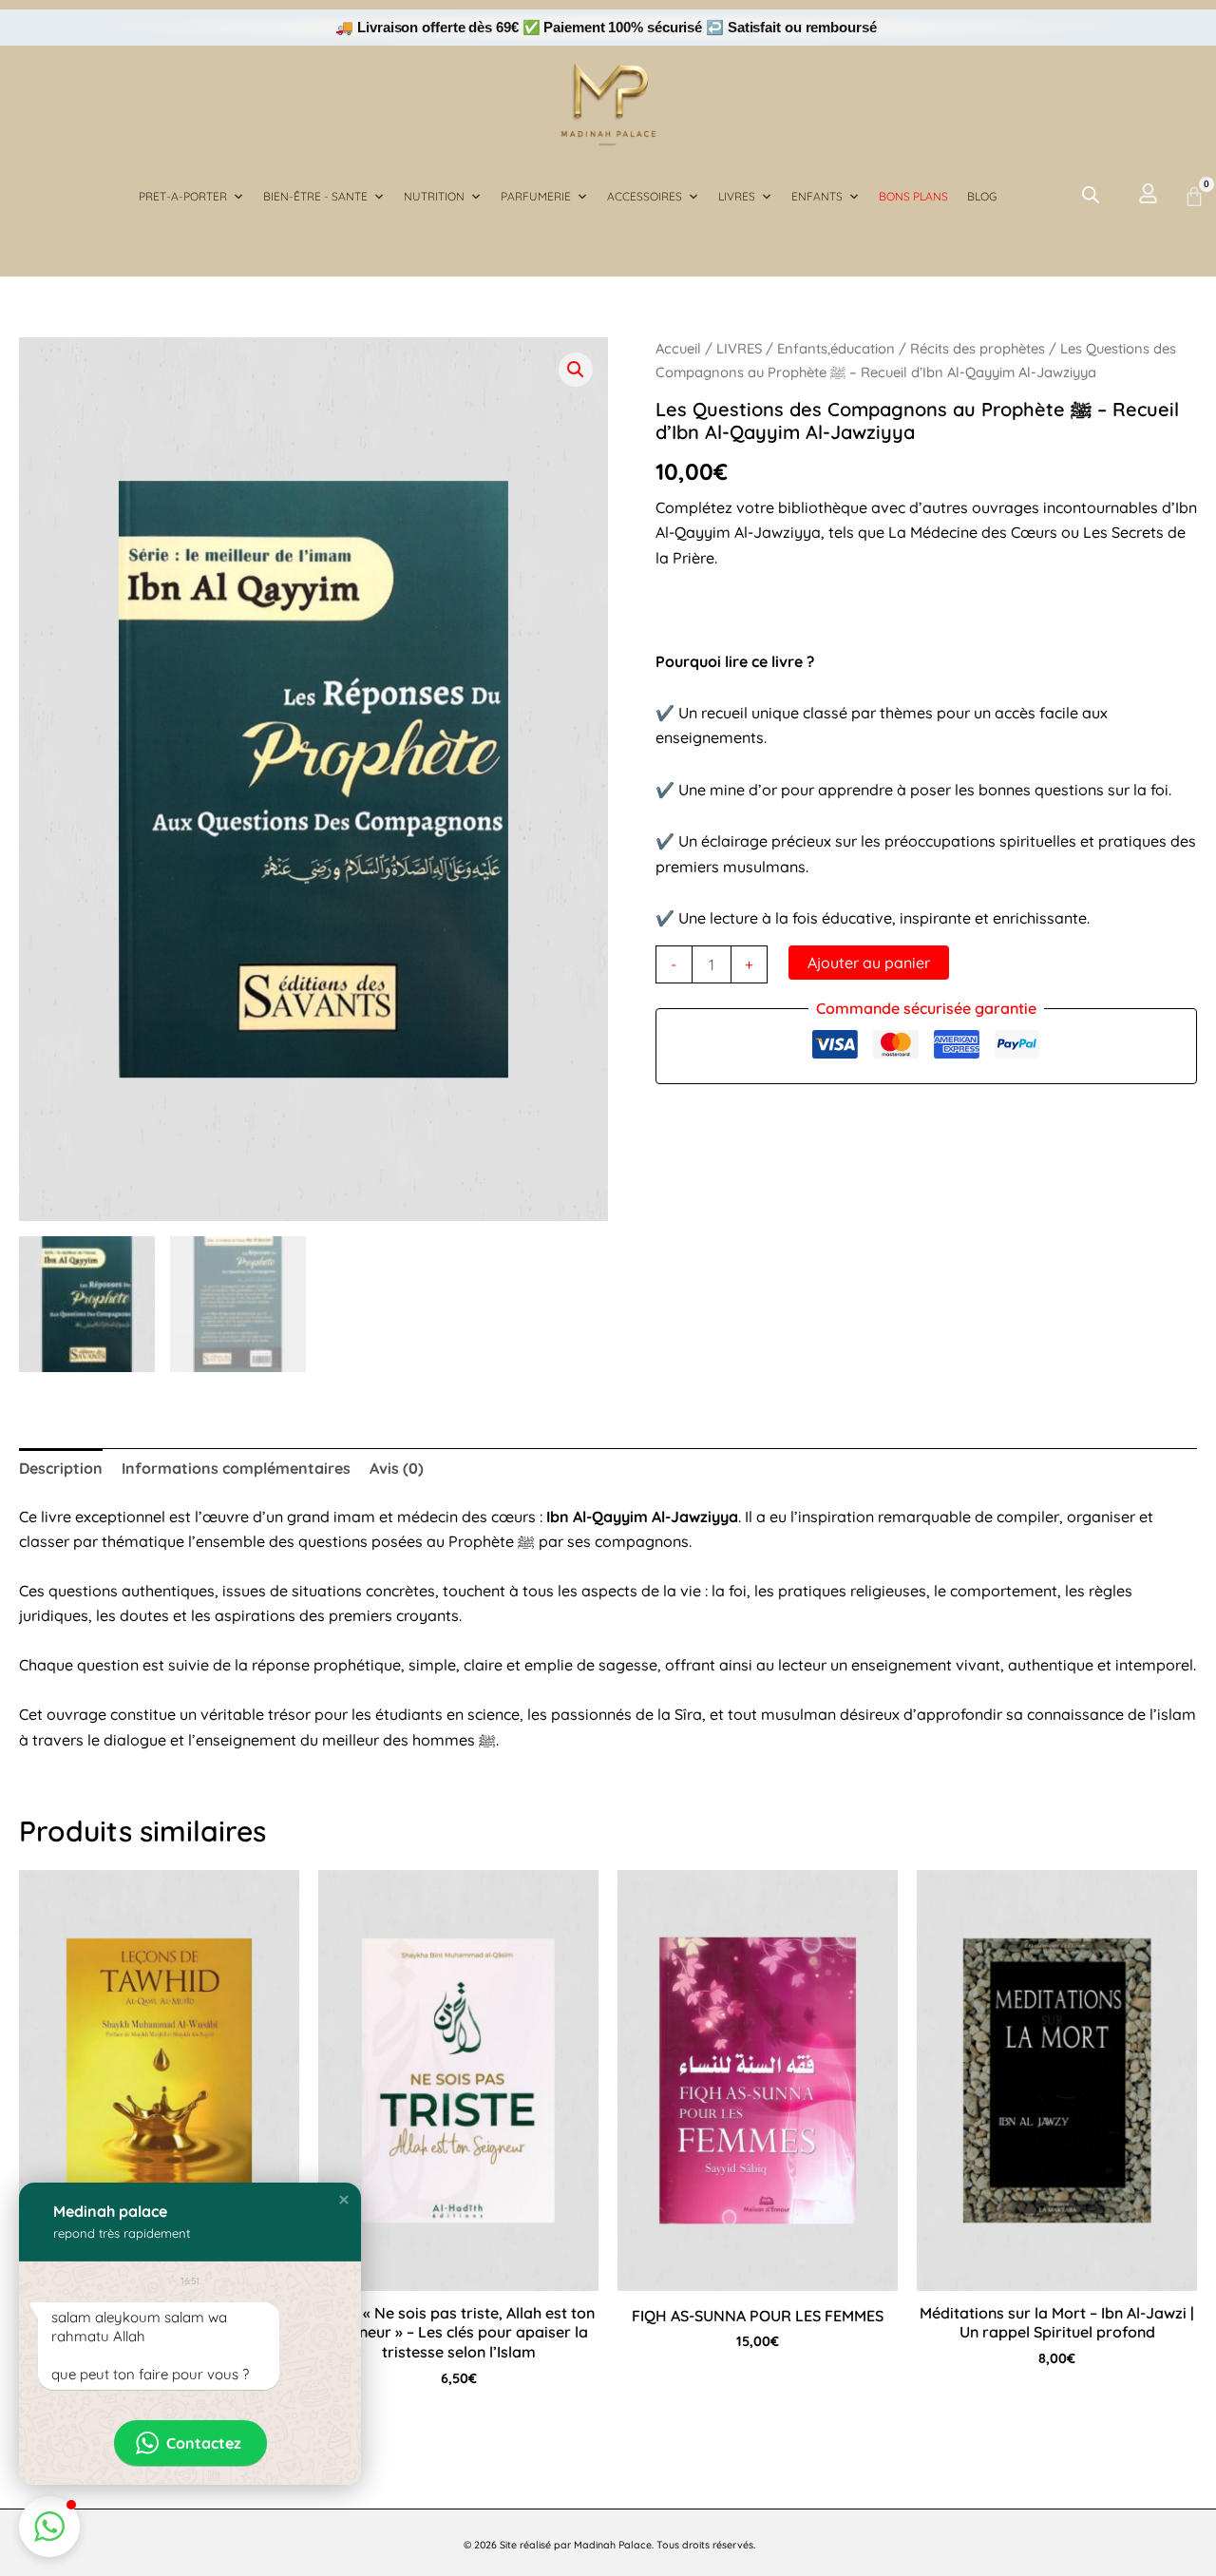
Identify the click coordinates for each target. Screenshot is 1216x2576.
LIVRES (737, 196)
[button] (576, 370)
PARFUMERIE (536, 196)
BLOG (982, 196)
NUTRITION (434, 196)
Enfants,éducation (836, 348)
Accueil (678, 348)
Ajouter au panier (869, 963)
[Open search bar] (1091, 194)
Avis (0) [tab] (397, 1468)
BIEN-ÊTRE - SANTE (315, 196)
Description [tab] (61, 1468)
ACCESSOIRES (645, 196)
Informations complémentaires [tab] (236, 1468)
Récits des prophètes (978, 348)
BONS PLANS (913, 196)
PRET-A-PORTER (183, 196)
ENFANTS (817, 196)
